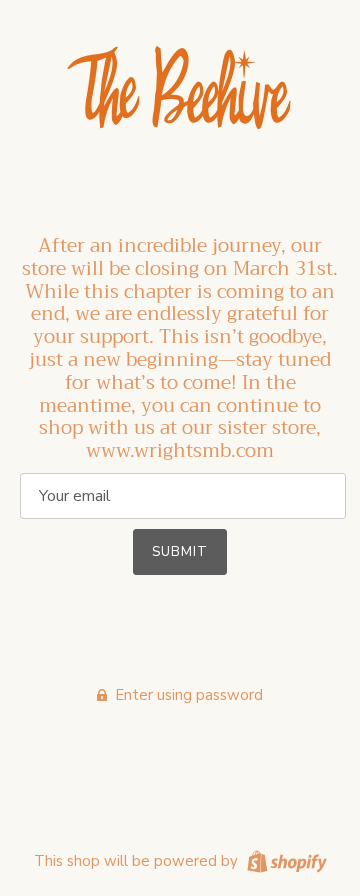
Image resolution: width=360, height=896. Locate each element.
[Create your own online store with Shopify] (284, 860)
